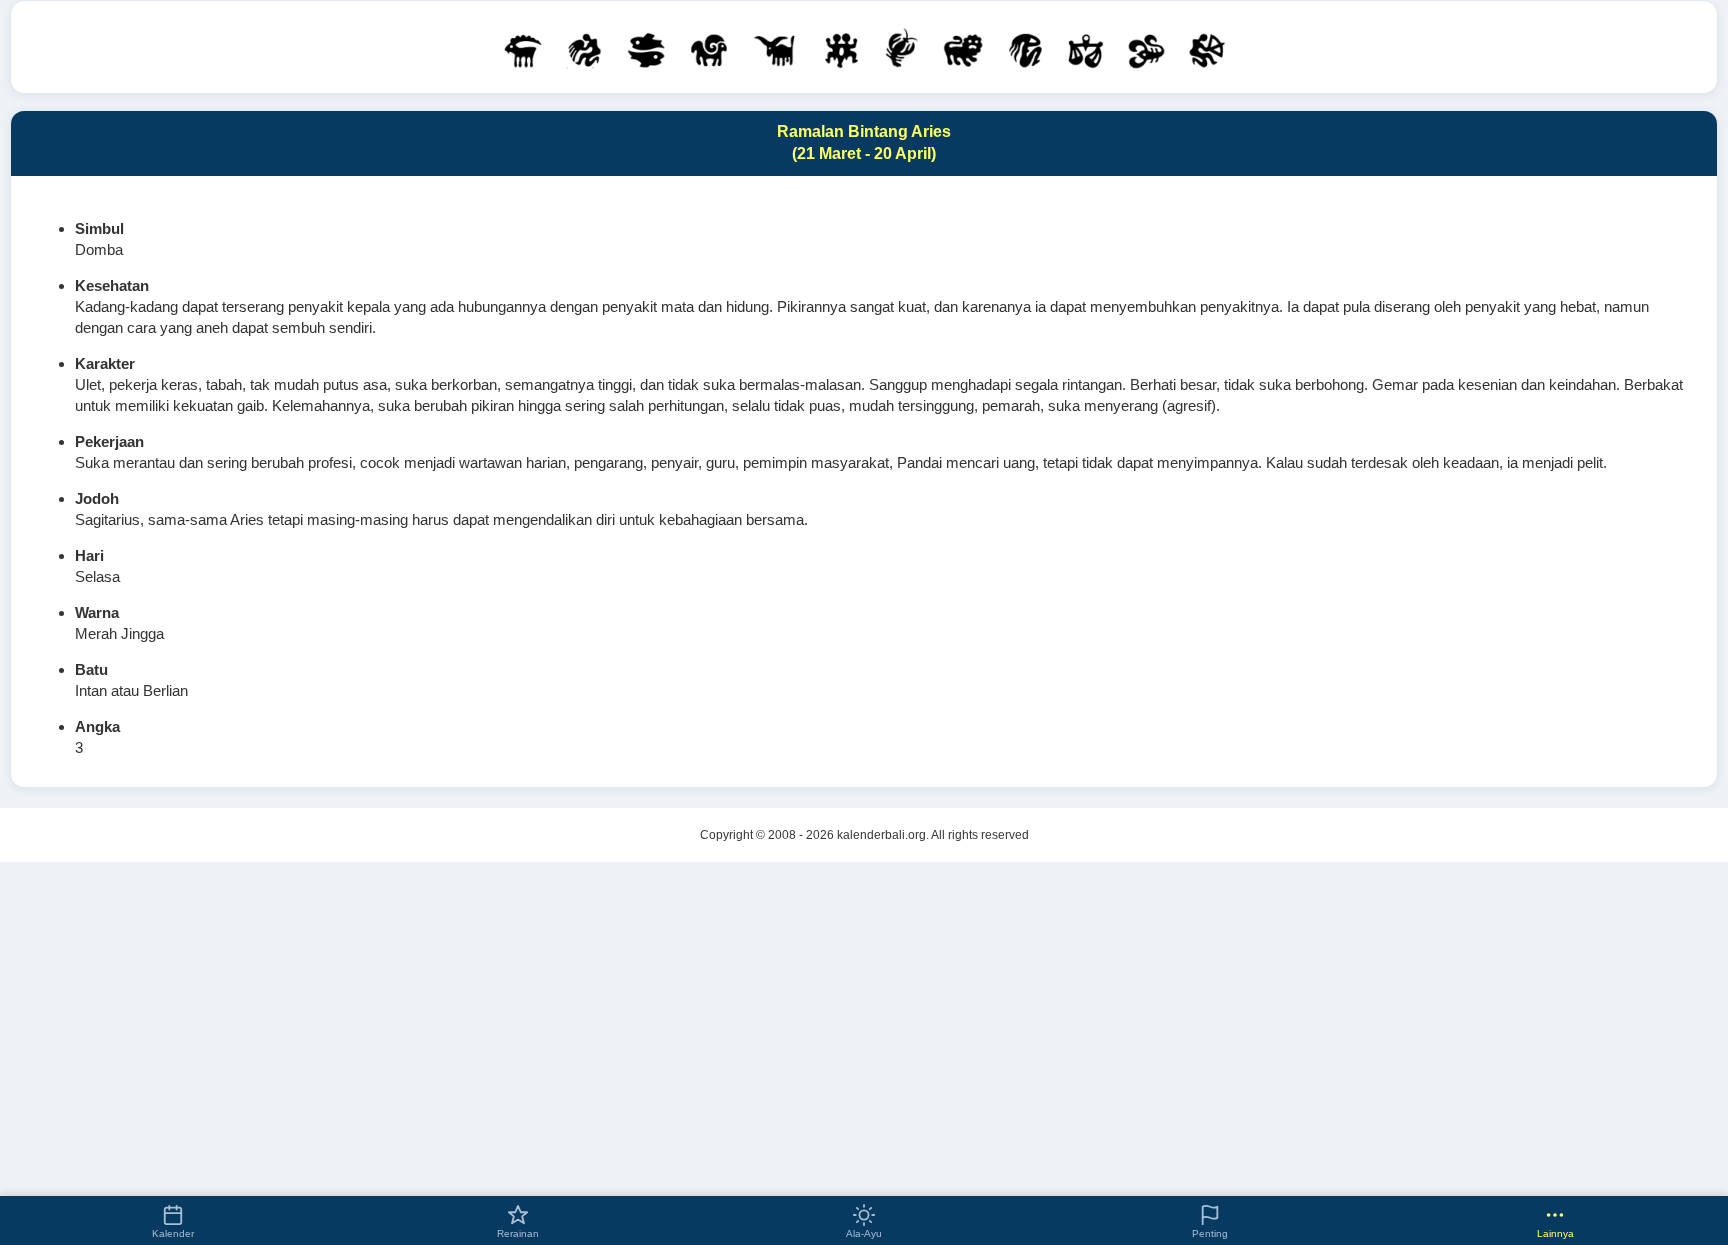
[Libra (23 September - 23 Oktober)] (1085, 50)
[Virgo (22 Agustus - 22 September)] (1025, 49)
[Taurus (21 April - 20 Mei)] (775, 50)
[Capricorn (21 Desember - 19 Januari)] (523, 50)
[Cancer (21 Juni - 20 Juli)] (901, 47)
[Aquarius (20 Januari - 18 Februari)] (585, 50)
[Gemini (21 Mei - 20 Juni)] (841, 49)
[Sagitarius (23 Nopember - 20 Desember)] (1207, 49)
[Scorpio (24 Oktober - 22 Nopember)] (1146, 50)
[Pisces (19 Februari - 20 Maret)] (646, 50)
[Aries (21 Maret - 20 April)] (708, 50)
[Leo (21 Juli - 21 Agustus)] (963, 50)
